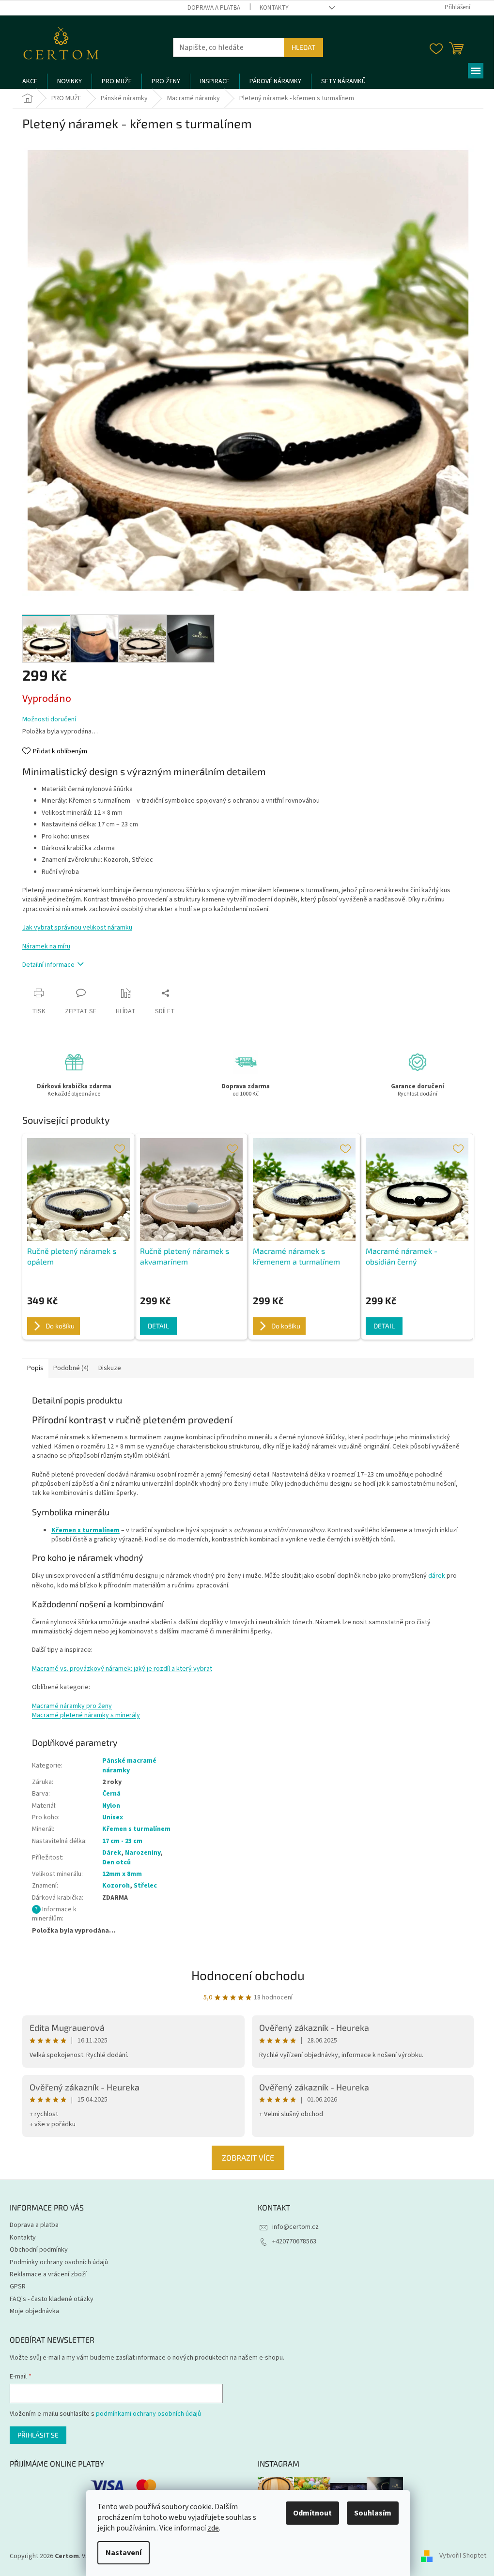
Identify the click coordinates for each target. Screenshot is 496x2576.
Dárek (112, 1853)
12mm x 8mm (122, 1874)
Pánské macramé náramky (129, 1765)
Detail (158, 1326)
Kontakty (274, 8)
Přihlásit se (38, 2435)
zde (213, 2528)
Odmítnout (312, 2513)
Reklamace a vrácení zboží (48, 2274)
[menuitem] (30, 81)
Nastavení (124, 2553)
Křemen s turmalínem (136, 1829)
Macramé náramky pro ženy (72, 1706)
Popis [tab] (35, 1368)
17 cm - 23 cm (122, 1841)
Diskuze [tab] (110, 1368)
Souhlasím (373, 2513)
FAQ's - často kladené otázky (52, 2299)
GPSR (18, 2286)
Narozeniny (143, 1853)
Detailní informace (48, 965)
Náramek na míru (46, 946)
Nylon (111, 1806)
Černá (111, 1794)
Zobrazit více (248, 2157)
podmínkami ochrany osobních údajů (148, 2414)
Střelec (145, 1886)
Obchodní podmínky (39, 2250)
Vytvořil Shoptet (463, 2556)
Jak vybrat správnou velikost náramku (77, 928)
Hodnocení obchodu (248, 1975)
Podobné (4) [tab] (71, 1368)
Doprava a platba (214, 8)
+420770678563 (294, 2241)
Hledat (303, 47)
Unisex (113, 1817)
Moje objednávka (34, 2311)
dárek (437, 1576)
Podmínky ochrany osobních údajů (59, 2262)
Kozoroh (116, 1886)
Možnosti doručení (49, 720)
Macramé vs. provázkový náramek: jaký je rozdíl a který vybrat (122, 1669)
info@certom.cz (295, 2227)
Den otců (116, 1862)
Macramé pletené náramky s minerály (86, 1715)
